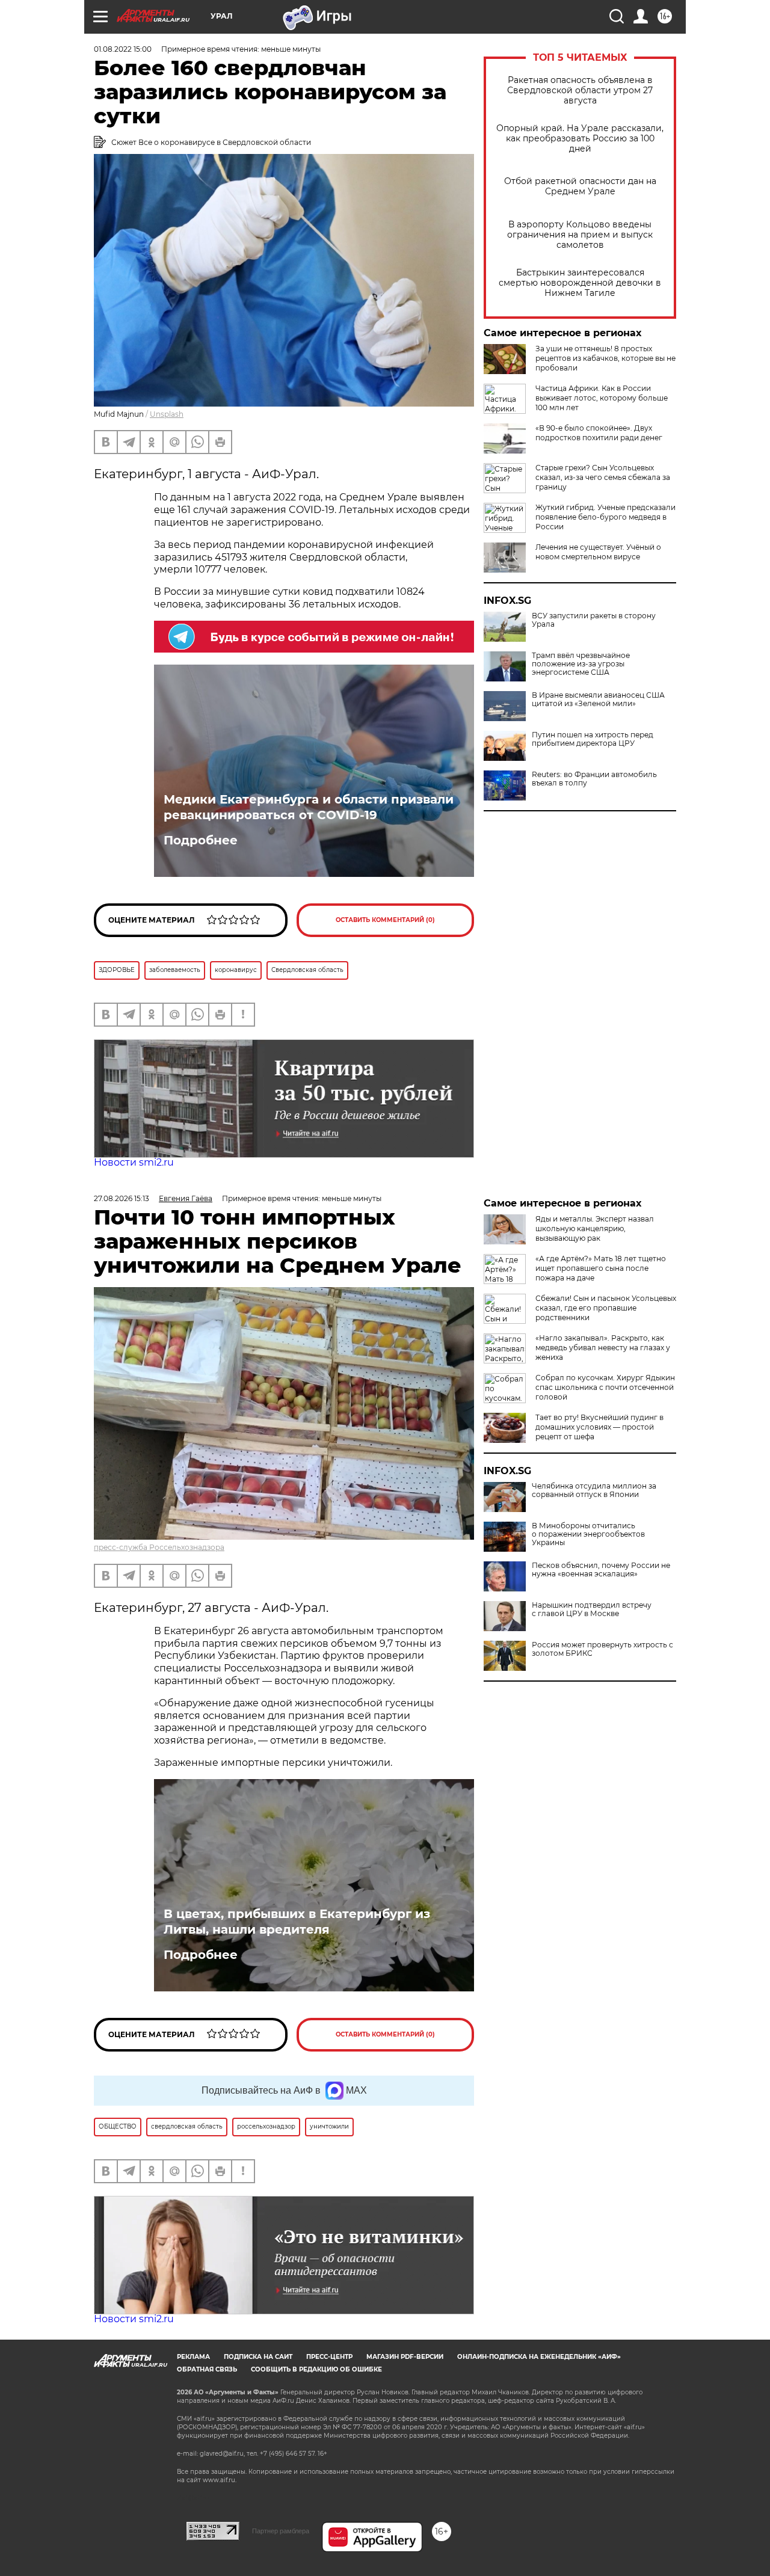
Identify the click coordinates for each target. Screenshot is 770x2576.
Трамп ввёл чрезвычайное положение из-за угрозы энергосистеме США (581, 664)
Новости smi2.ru (134, 1162)
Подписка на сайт (258, 2357)
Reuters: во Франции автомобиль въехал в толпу (594, 779)
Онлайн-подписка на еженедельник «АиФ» (539, 2357)
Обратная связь (207, 2369)
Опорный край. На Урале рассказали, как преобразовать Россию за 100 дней (580, 139)
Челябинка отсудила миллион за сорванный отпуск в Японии (594, 1490)
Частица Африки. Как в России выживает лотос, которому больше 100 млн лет (602, 398)
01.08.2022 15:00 (123, 49)
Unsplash (167, 414)
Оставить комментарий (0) (385, 920)
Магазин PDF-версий (405, 2357)
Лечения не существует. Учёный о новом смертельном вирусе (598, 552)
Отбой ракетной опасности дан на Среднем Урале (580, 186)
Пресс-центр (329, 2357)
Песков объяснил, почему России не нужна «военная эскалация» (601, 1570)
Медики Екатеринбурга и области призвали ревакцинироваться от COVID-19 (309, 807)
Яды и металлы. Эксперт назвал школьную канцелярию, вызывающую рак (595, 1228)
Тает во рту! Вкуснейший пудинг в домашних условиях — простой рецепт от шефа (599, 1427)
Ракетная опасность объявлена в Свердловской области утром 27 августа (580, 91)
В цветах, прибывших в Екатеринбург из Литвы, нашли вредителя (297, 1922)
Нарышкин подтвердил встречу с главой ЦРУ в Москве (592, 1609)
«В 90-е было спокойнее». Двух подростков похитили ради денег (599, 433)
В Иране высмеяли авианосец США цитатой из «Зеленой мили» (598, 699)
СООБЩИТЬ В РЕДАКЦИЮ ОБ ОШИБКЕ (316, 2369)
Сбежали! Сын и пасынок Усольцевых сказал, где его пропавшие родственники (606, 1308)
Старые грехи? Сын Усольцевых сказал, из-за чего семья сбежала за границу (603, 477)
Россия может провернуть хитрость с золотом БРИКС (602, 1649)
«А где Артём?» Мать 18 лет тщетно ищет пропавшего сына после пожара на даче (601, 1268)
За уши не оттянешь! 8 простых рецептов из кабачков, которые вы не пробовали (605, 358)
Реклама (193, 2357)
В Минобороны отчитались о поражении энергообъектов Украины (588, 1534)
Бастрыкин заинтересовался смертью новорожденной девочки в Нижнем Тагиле (580, 283)
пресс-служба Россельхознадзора (159, 1547)
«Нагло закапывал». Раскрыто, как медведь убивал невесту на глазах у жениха (603, 1348)
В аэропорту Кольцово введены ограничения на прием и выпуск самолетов (580, 235)
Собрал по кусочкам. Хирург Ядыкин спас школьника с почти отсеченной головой (605, 1387)
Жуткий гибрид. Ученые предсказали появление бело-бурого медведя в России (605, 517)
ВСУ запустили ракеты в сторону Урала (594, 620)
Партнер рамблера (281, 2531)
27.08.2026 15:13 (122, 1198)
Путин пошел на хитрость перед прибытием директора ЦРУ (593, 739)
